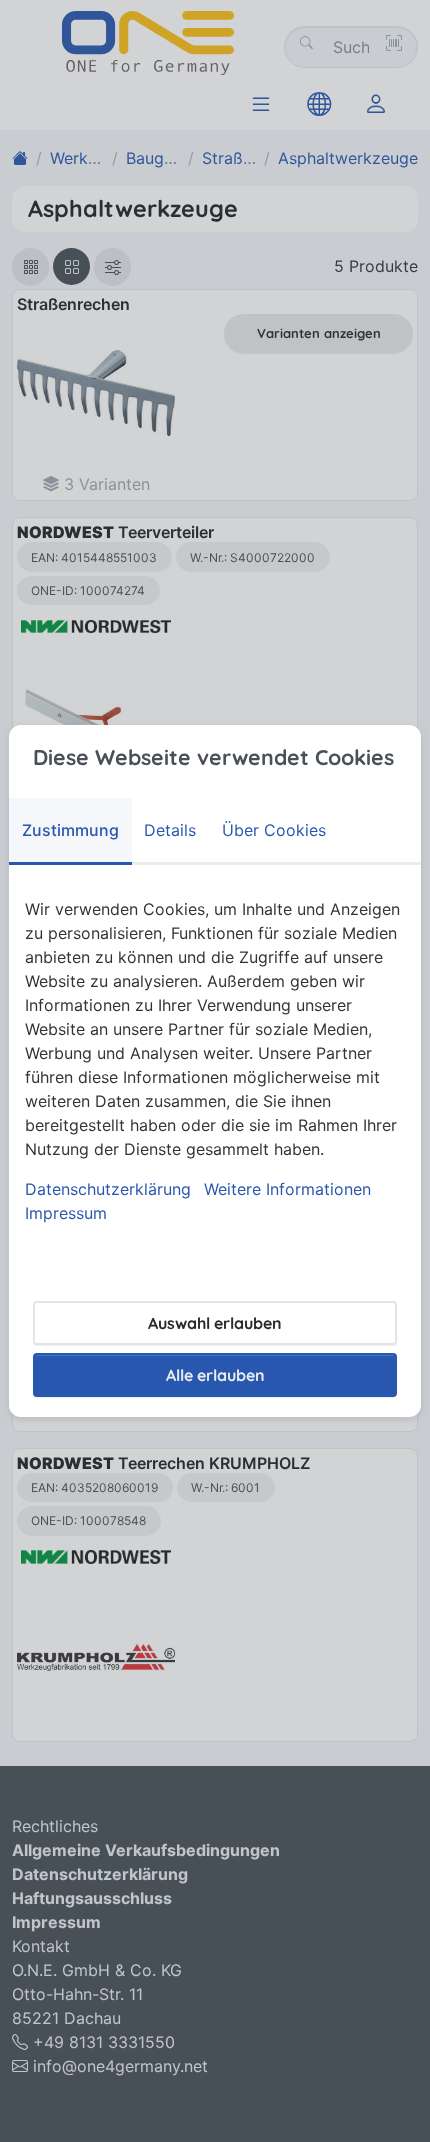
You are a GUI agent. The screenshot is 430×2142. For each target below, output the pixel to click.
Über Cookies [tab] (274, 830)
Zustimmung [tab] (70, 830)
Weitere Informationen (287, 1189)
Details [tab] (170, 830)
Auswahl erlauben (215, 1323)
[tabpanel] (215, 1061)
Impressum (66, 1213)
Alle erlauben (215, 1375)
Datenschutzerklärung (108, 1189)
